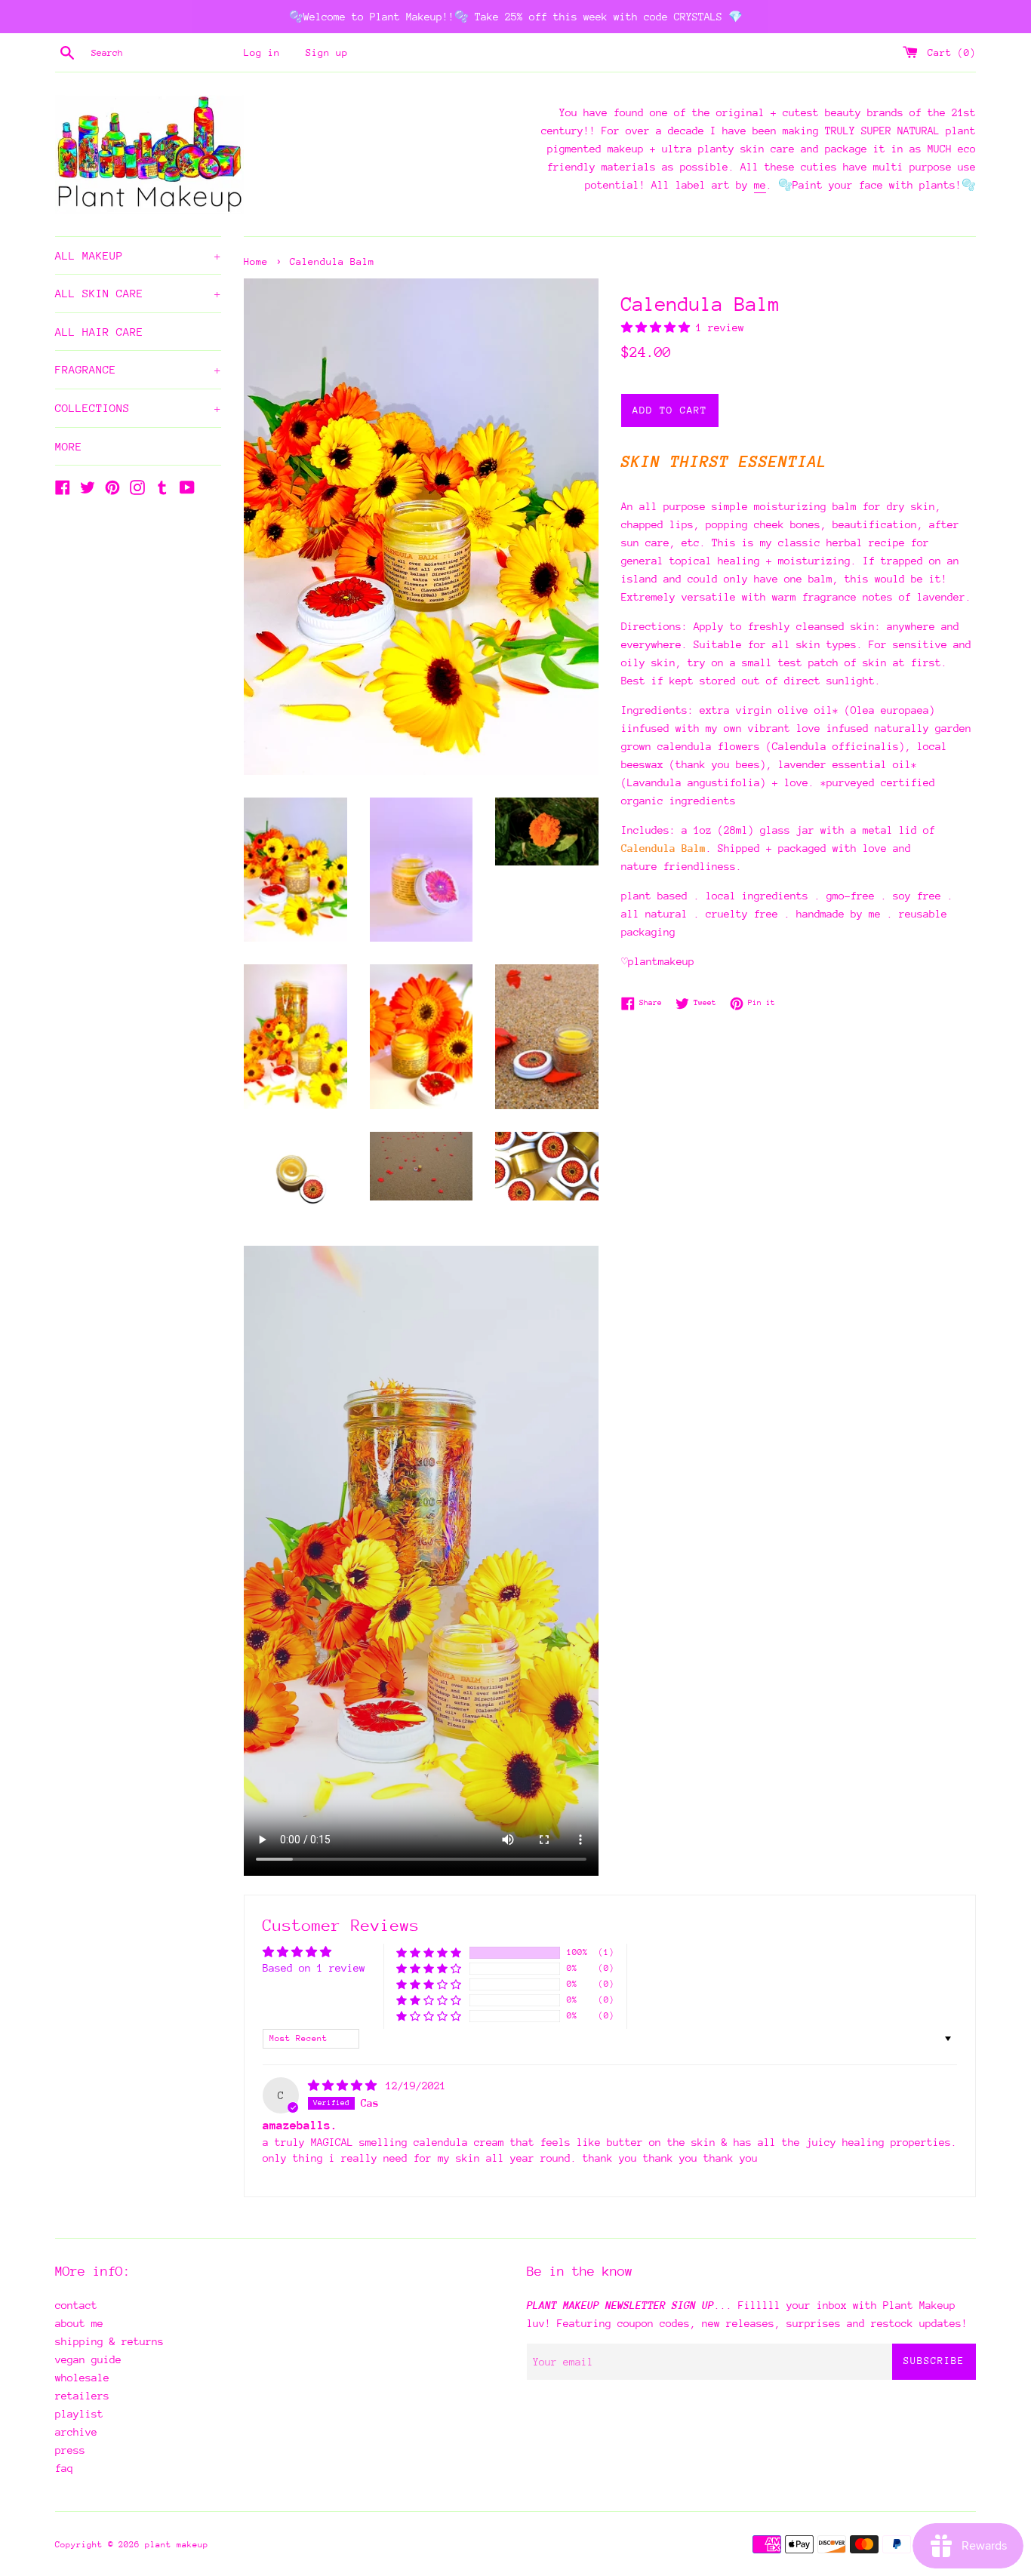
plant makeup (177, 2545)
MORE (69, 446)
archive (76, 2432)
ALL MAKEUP (138, 255)
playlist (79, 2414)
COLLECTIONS (138, 408)
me (760, 185)
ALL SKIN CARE (138, 293)
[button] (659, 327)
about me (79, 2323)
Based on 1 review (314, 1968)
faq (64, 2468)
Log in (262, 52)
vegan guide (88, 2359)
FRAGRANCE (138, 369)
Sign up (327, 52)
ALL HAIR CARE (99, 332)
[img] (345, 2086)
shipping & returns (109, 2341)
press (70, 2450)
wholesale (82, 2378)
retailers (82, 2396)
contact (76, 2305)
